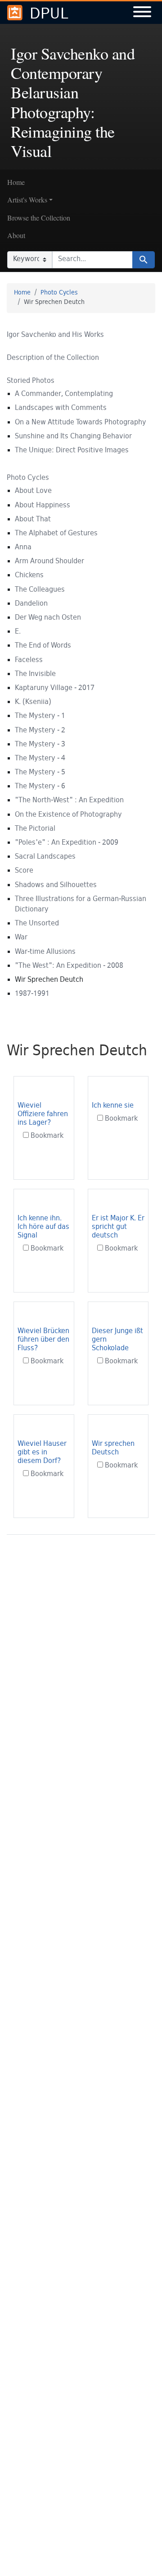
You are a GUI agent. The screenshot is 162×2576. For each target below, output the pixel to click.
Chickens (29, 576)
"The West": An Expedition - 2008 (69, 966)
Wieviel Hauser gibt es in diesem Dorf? (42, 1453)
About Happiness (43, 506)
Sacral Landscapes (45, 857)
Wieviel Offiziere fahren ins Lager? (43, 1115)
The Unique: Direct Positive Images (72, 451)
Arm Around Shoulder (49, 562)
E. (18, 632)
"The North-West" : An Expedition (69, 801)
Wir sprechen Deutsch (113, 1449)
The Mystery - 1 (40, 716)
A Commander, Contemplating (64, 394)
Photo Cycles (59, 293)
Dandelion (31, 604)
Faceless (29, 660)
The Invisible (35, 674)
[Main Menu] (142, 13)
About (16, 235)
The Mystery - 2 (40, 731)
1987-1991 (32, 994)
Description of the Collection (53, 358)
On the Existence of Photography (68, 815)
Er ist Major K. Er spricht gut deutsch (118, 1227)
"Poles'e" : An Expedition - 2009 (67, 843)
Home (16, 182)
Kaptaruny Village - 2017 (55, 688)
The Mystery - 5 (40, 773)
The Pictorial (35, 829)
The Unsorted (37, 924)
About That (33, 520)
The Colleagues (40, 590)
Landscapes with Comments (61, 408)
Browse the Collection (39, 218)
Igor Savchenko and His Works (55, 335)
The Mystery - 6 (40, 787)
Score (24, 871)
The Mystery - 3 (40, 745)
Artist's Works (27, 200)
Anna (23, 548)
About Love (33, 491)
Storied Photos (31, 381)
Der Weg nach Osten (48, 618)
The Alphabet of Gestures (56, 534)
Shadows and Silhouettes (56, 885)
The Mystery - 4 (40, 759)
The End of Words (43, 646)
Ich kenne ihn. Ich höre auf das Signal (43, 1227)
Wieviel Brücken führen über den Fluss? (43, 1340)
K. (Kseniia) (33, 702)
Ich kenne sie (113, 1106)
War (21, 938)
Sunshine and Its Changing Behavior (73, 437)
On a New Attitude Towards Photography (81, 423)
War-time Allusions (45, 952)
